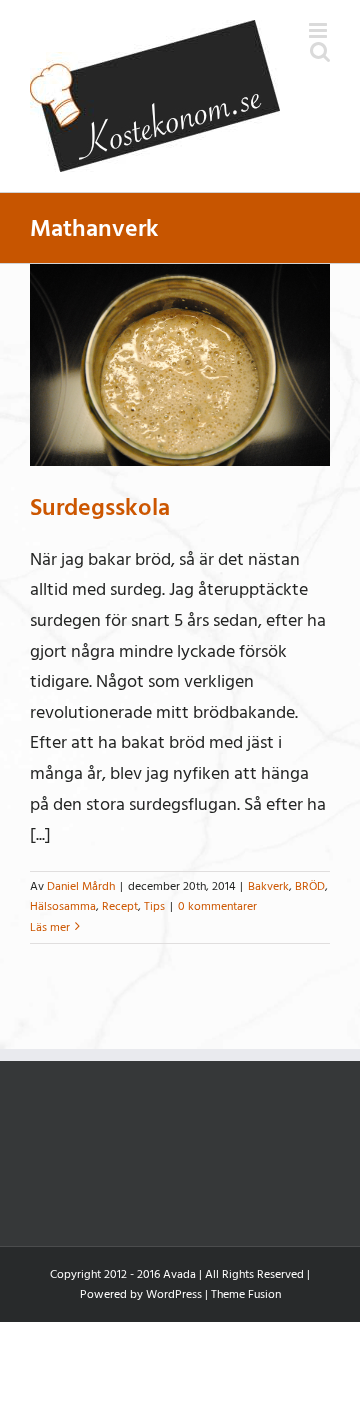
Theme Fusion (246, 1294)
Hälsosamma (63, 906)
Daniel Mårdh (81, 886)
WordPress (174, 1294)
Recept (120, 906)
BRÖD (310, 886)
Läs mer (50, 927)
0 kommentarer (217, 906)
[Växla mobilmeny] (319, 30)
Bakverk (268, 886)
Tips (154, 906)
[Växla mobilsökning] (320, 51)
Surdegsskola (100, 507)
